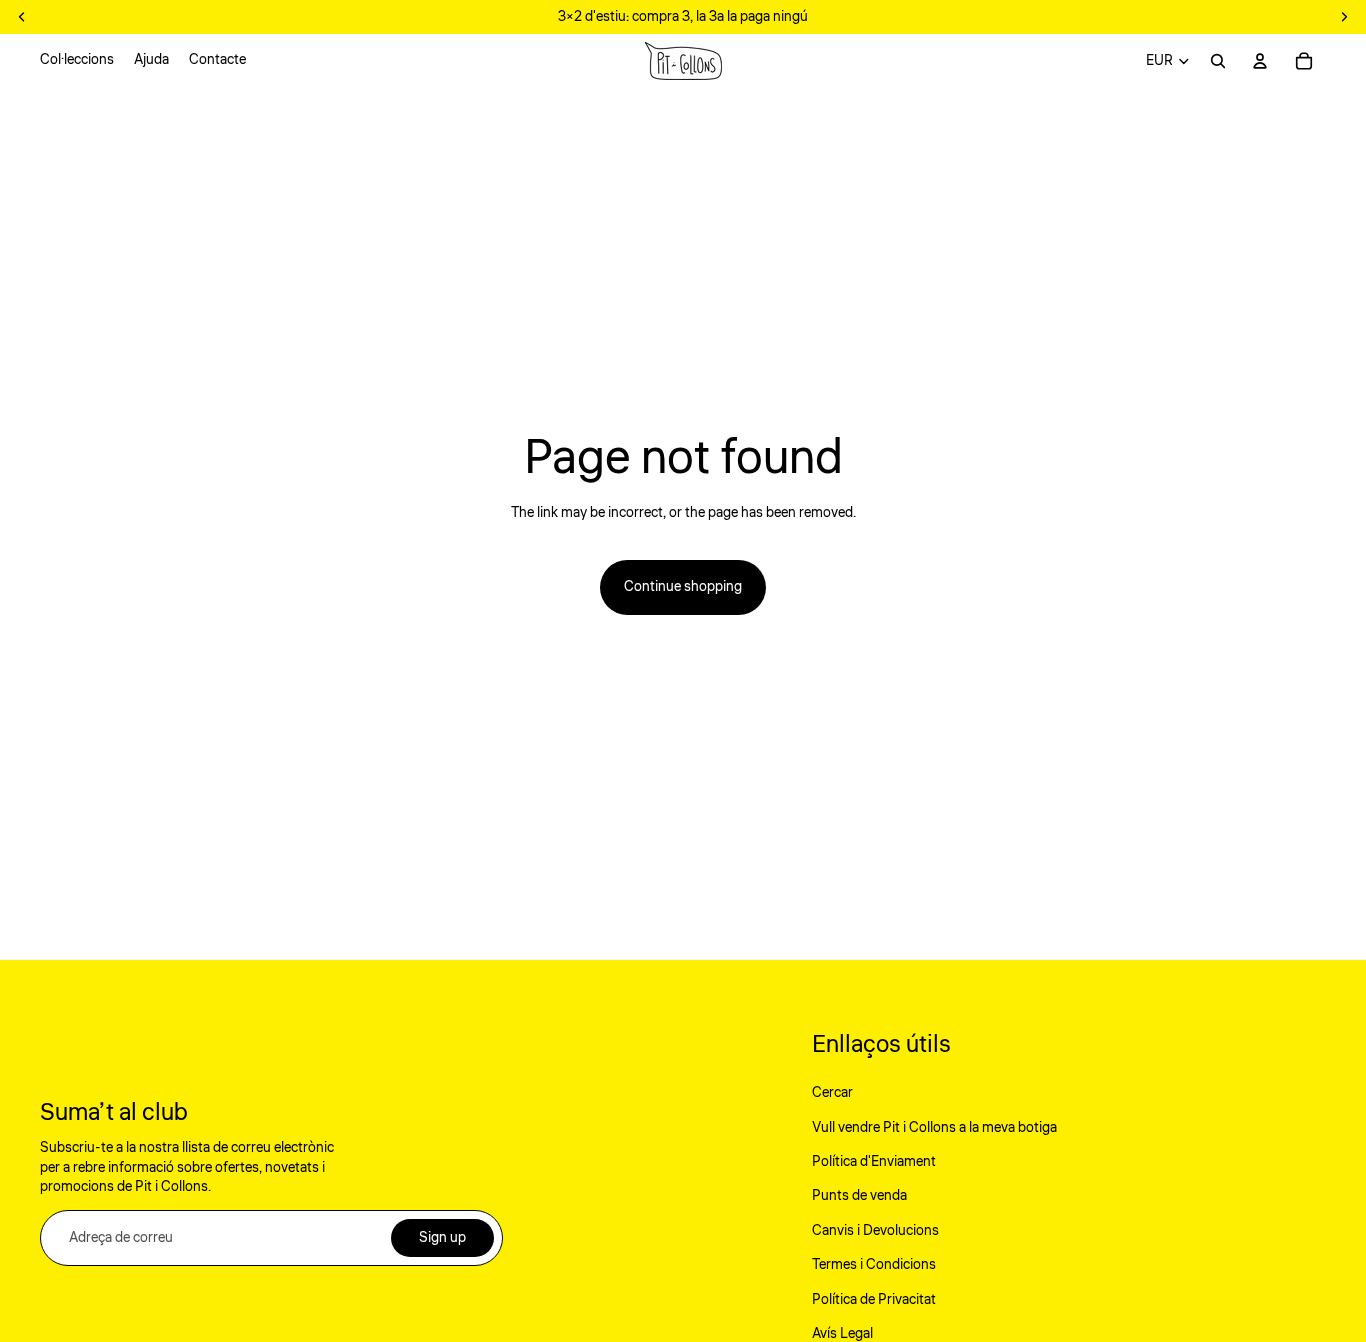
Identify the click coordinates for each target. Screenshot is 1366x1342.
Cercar (832, 1093)
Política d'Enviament (874, 1162)
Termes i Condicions (874, 1265)
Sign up (442, 1238)
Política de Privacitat (874, 1300)
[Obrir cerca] (1218, 61)
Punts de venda (859, 1196)
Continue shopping (683, 587)
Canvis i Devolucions (875, 1231)
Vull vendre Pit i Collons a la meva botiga (934, 1128)
